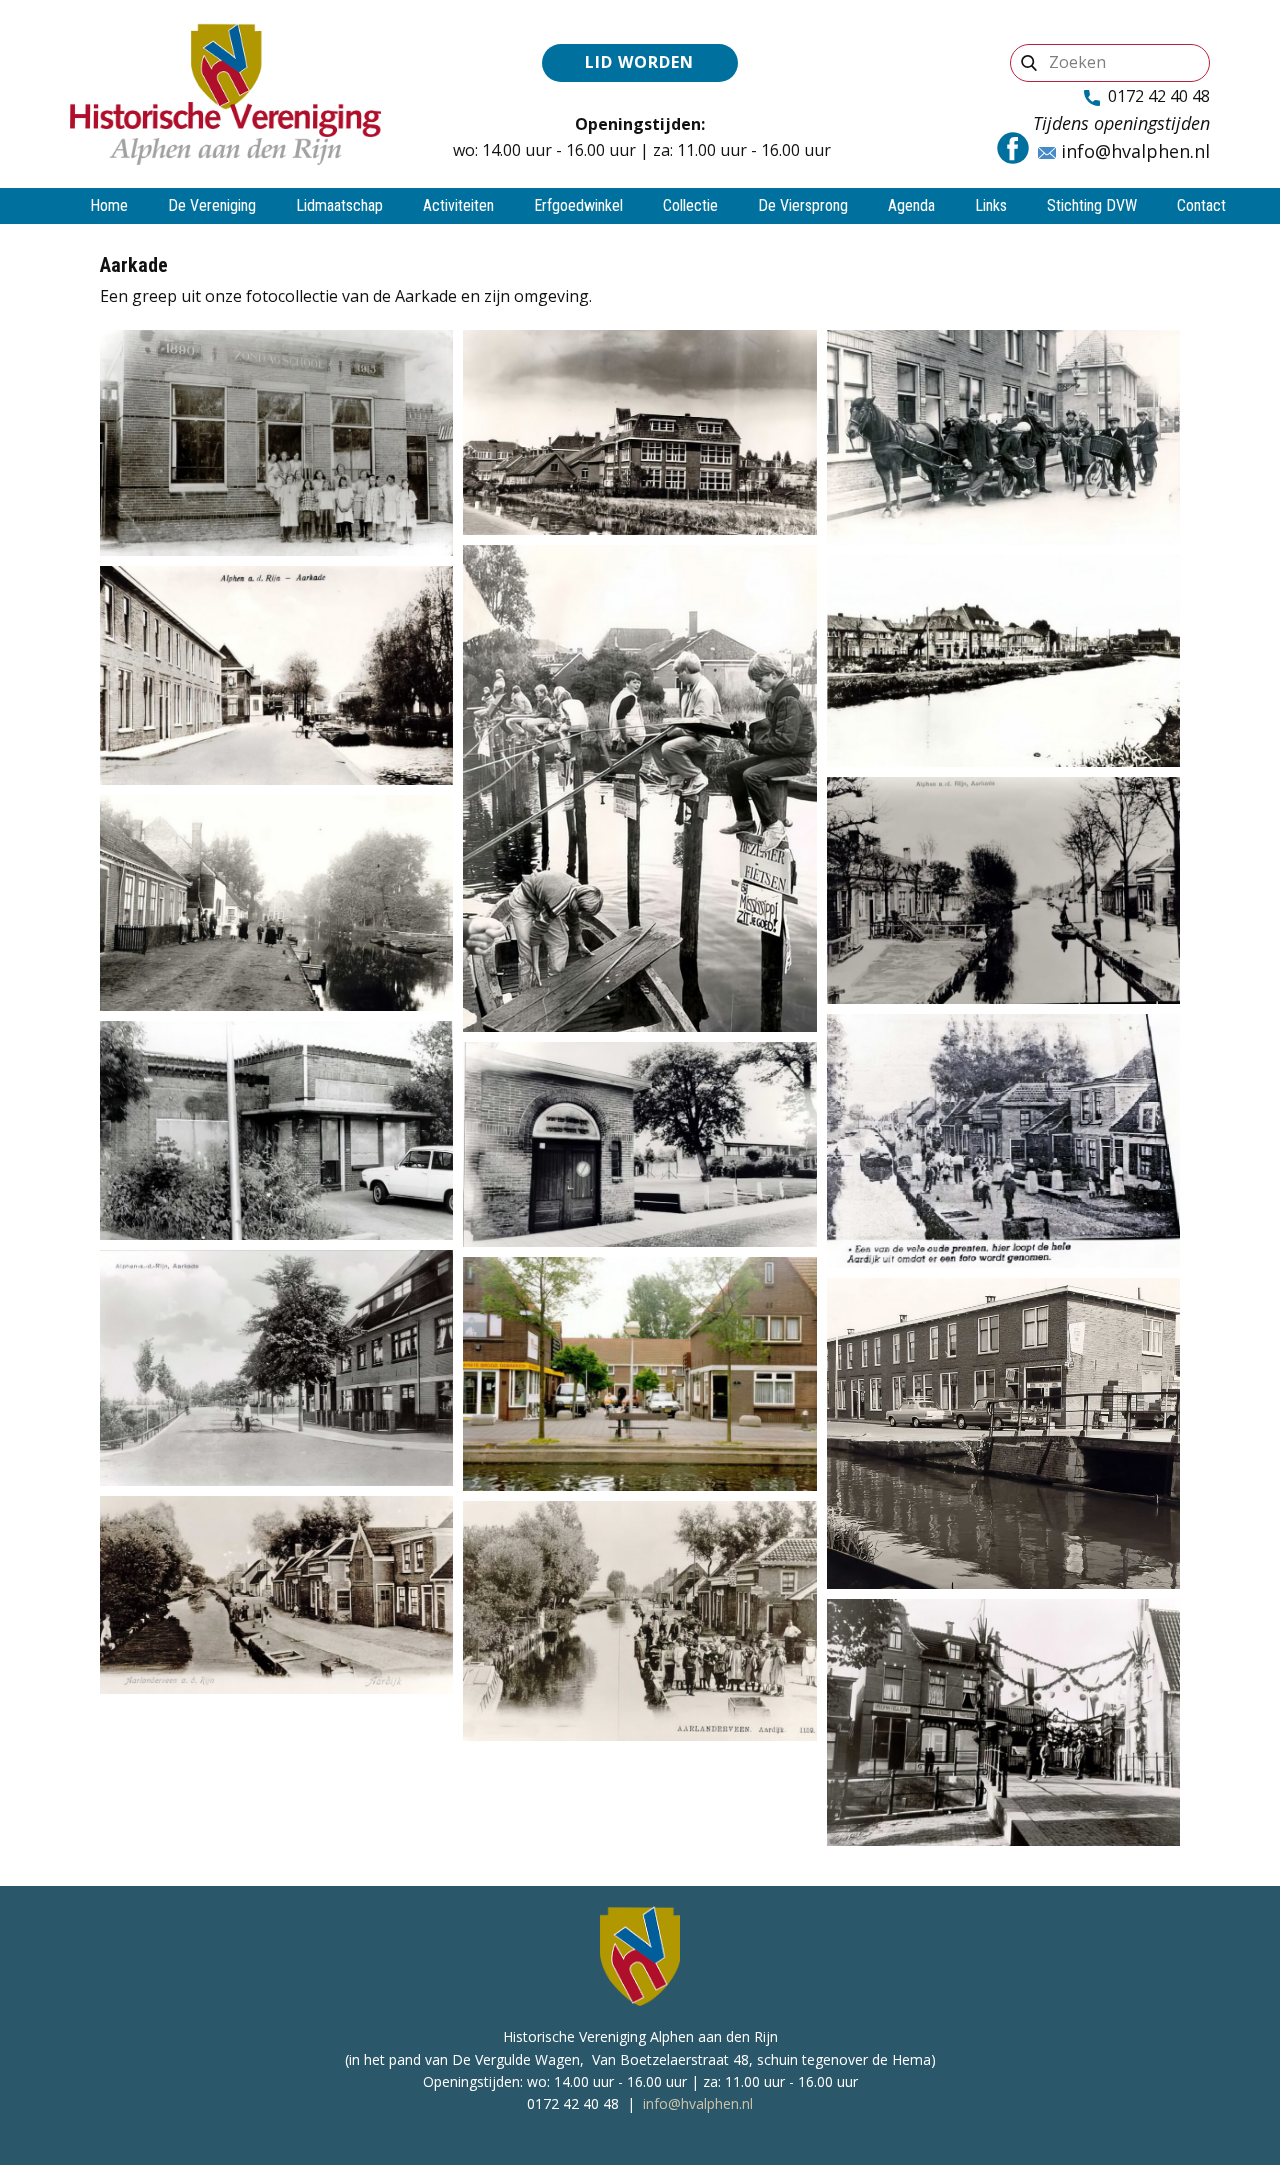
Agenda (911, 205)
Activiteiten (458, 205)
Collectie (690, 205)
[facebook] (1013, 148)
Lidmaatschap (339, 205)
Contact (1201, 205)
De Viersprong (803, 205)
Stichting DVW (1092, 205)
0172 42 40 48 (1155, 96)
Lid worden (639, 62)
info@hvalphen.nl (1133, 151)
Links (991, 205)
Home (109, 205)
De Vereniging (212, 205)
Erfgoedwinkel (578, 205)
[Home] (225, 94)
